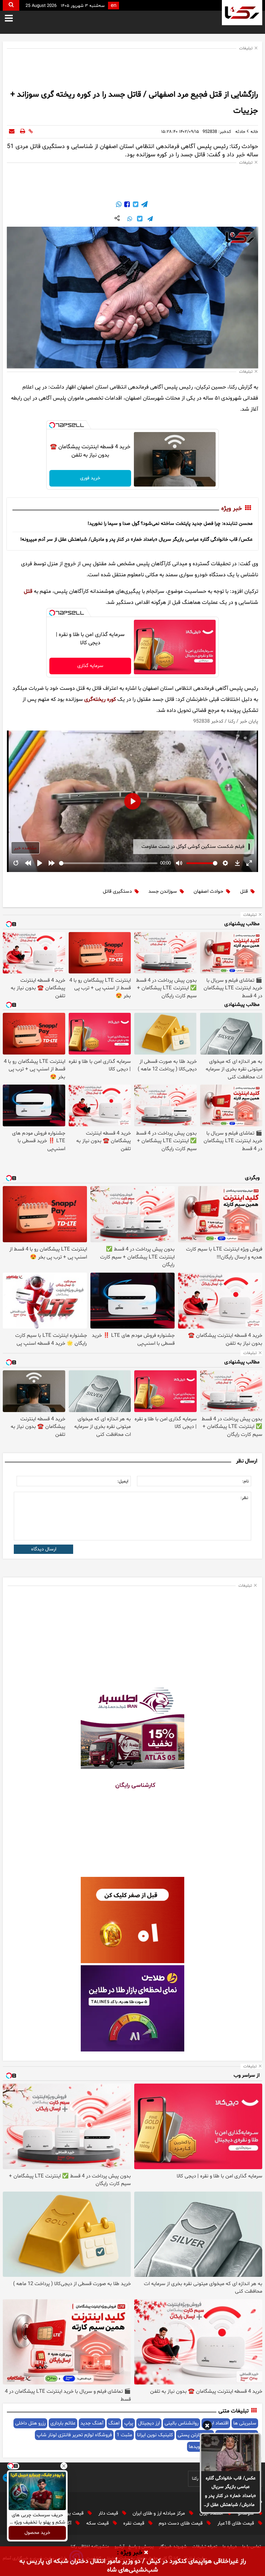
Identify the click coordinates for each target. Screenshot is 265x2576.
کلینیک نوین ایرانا (155, 2435)
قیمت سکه (98, 2523)
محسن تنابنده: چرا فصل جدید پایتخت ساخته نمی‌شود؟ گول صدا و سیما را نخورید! (170, 524)
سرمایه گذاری (90, 666)
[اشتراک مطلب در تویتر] (135, 205)
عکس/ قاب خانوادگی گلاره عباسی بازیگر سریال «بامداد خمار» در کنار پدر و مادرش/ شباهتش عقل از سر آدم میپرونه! (230, 2492)
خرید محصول (37, 2533)
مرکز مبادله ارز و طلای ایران (159, 2513)
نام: (246, 1481)
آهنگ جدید (92, 2423)
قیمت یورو (74, 2513)
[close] (146, 2553)
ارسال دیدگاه (44, 1549)
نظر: (244, 1498)
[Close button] (64, 2466)
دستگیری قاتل (117, 892)
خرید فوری (90, 478)
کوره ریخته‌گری (100, 699)
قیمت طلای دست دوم (181, 2523)
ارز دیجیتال (149, 2423)
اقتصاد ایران (212, 2513)
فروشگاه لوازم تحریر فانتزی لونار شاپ (74, 2435)
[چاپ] (23, 132)
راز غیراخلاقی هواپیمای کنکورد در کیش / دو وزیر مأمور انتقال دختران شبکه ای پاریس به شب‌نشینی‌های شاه (133, 2566)
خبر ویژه (232, 509)
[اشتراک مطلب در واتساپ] (119, 205)
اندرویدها (198, 2447)
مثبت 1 (124, 2435)
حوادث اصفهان (208, 892)
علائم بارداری (63, 2423)
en (114, 6)
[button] (207, 2427)
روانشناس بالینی (181, 2423)
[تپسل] (52, 425)
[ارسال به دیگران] (12, 132)
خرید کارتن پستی (195, 2435)
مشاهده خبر (25, 848)
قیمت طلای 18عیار (236, 2523)
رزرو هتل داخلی (30, 2423)
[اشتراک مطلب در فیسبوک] (126, 205)
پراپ (129, 2423)
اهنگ (114, 2423)
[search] (11, 5)
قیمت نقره (134, 2523)
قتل (28, 591)
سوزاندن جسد (163, 892)
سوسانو (247, 2513)
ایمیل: (123, 1481)
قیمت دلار (109, 2513)
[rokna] (242, 13)
